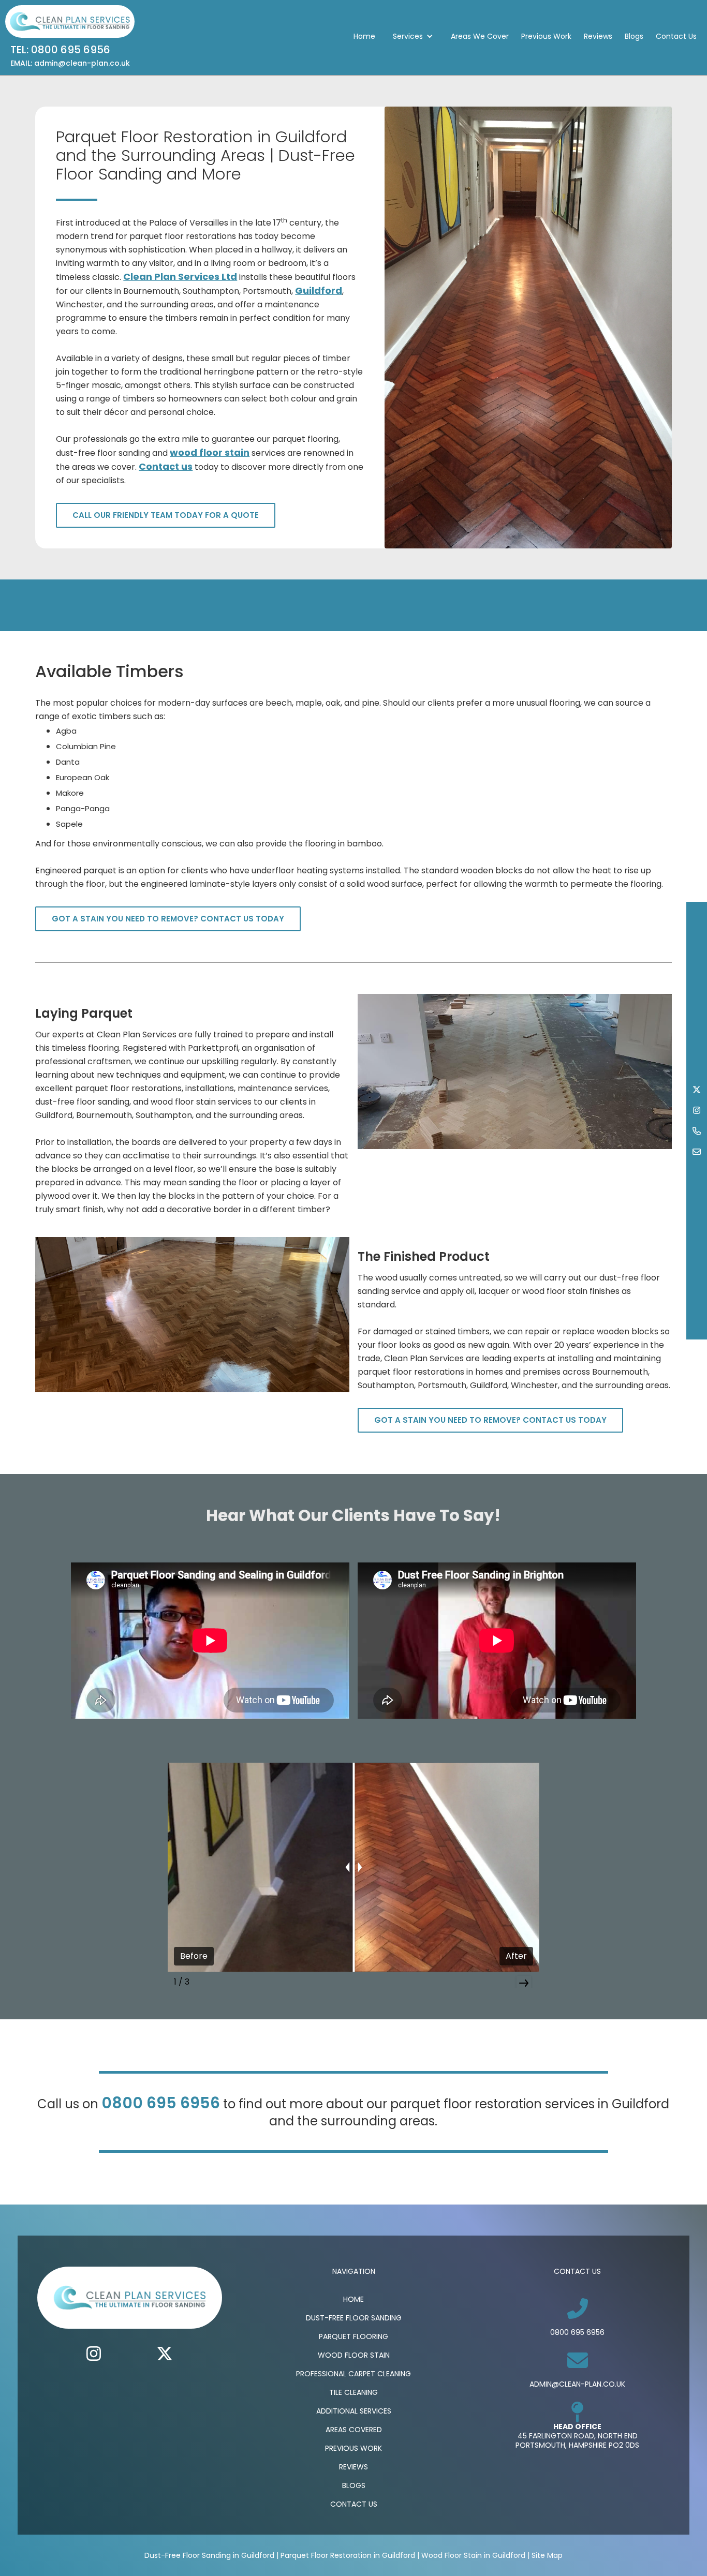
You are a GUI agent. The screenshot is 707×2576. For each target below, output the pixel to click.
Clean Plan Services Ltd (180, 277)
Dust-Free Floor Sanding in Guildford (209, 2555)
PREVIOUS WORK (353, 2448)
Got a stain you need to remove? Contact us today (168, 919)
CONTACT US (354, 2504)
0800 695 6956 (161, 2103)
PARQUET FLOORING (353, 2336)
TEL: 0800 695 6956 (60, 50)
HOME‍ (353, 2299)
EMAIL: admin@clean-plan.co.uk (70, 63)
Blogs (634, 36)
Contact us (166, 466)
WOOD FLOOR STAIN (354, 2355)
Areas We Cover (480, 36)
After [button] (516, 1956)
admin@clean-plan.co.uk (577, 2384)
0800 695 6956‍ (577, 2332)
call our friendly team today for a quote (166, 515)
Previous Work (546, 36)
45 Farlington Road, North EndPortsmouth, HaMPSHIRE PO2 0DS (577, 2440)
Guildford (319, 291)
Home (364, 36)
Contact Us (676, 36)
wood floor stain (210, 452)
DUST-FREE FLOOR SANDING (354, 2318)
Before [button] (194, 1956)
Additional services (354, 2411)
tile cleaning (353, 2392)
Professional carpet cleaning (353, 2374)
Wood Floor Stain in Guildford (473, 2555)
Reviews (598, 36)
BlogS (354, 2485)
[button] (413, 36)
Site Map (547, 2555)
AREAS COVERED (354, 2430)
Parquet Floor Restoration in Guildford (348, 2555)
